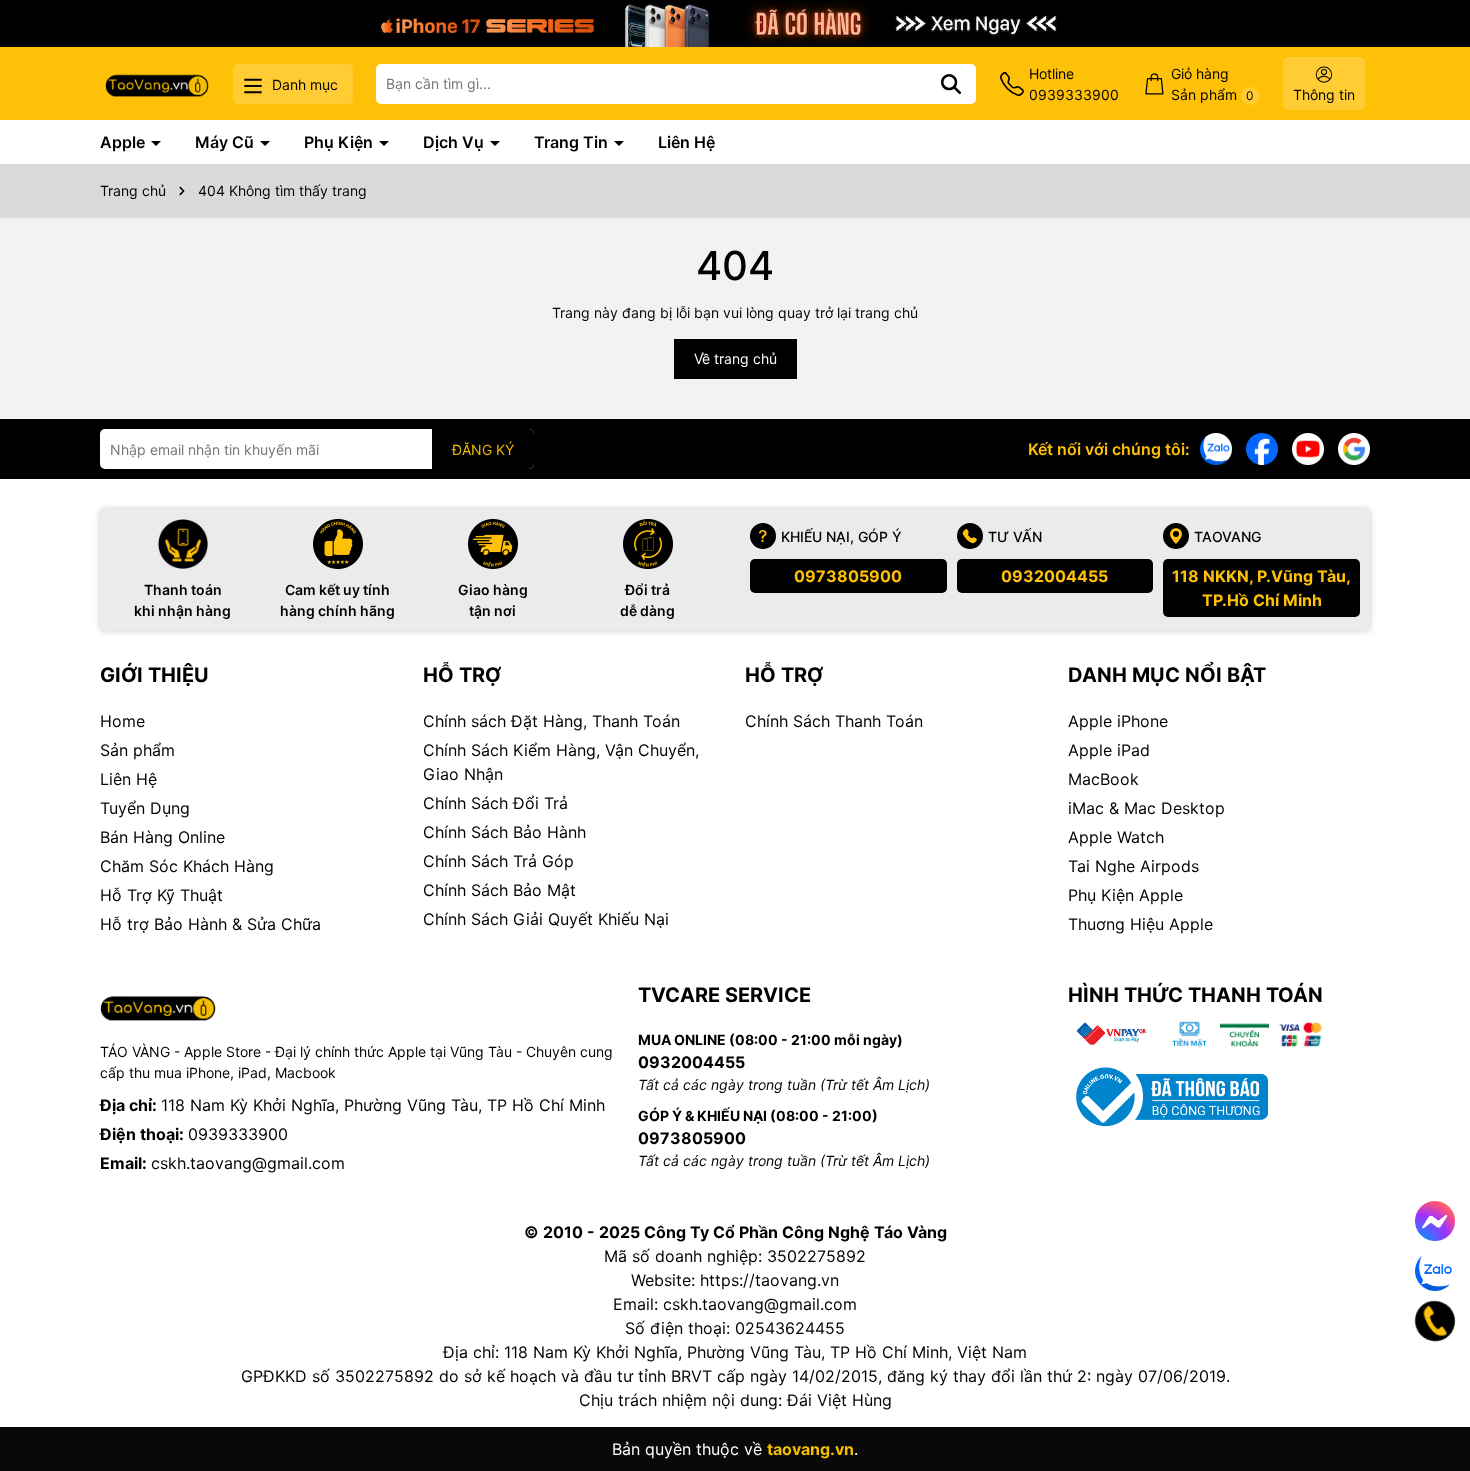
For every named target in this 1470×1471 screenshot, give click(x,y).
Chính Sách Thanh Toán (834, 721)
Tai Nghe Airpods (1133, 866)
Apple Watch (1116, 837)
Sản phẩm (137, 750)
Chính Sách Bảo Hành (504, 832)
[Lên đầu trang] (1427, 1391)
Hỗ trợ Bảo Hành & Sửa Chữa (210, 924)
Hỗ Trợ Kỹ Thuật (161, 895)
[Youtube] (1308, 447)
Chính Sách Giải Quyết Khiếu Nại (546, 919)
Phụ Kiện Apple (1125, 895)
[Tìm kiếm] (951, 84)
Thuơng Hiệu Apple (1140, 924)
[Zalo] (1216, 447)
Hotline (1074, 84)
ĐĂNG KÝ (483, 449)
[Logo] (157, 83)
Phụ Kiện (340, 142)
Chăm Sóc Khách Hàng (187, 866)
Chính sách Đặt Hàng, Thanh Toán (551, 721)
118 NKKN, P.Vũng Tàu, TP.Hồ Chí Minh (1261, 588)
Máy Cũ (226, 142)
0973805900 (848, 576)
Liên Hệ (686, 142)
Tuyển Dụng (145, 808)
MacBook (1103, 779)
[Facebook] (1262, 447)
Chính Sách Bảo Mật (499, 890)
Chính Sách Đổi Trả (495, 803)
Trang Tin (573, 142)
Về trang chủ (735, 358)
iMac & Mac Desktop (1146, 808)
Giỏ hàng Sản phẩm (1212, 84)
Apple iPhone (1118, 721)
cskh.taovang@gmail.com (248, 1163)
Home (122, 721)
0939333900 (238, 1134)
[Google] (1354, 447)
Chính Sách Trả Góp (498, 861)
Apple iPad (1109, 750)
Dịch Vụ (455, 142)
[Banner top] (735, 21)
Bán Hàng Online (162, 837)
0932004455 (1054, 576)
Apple (124, 142)
